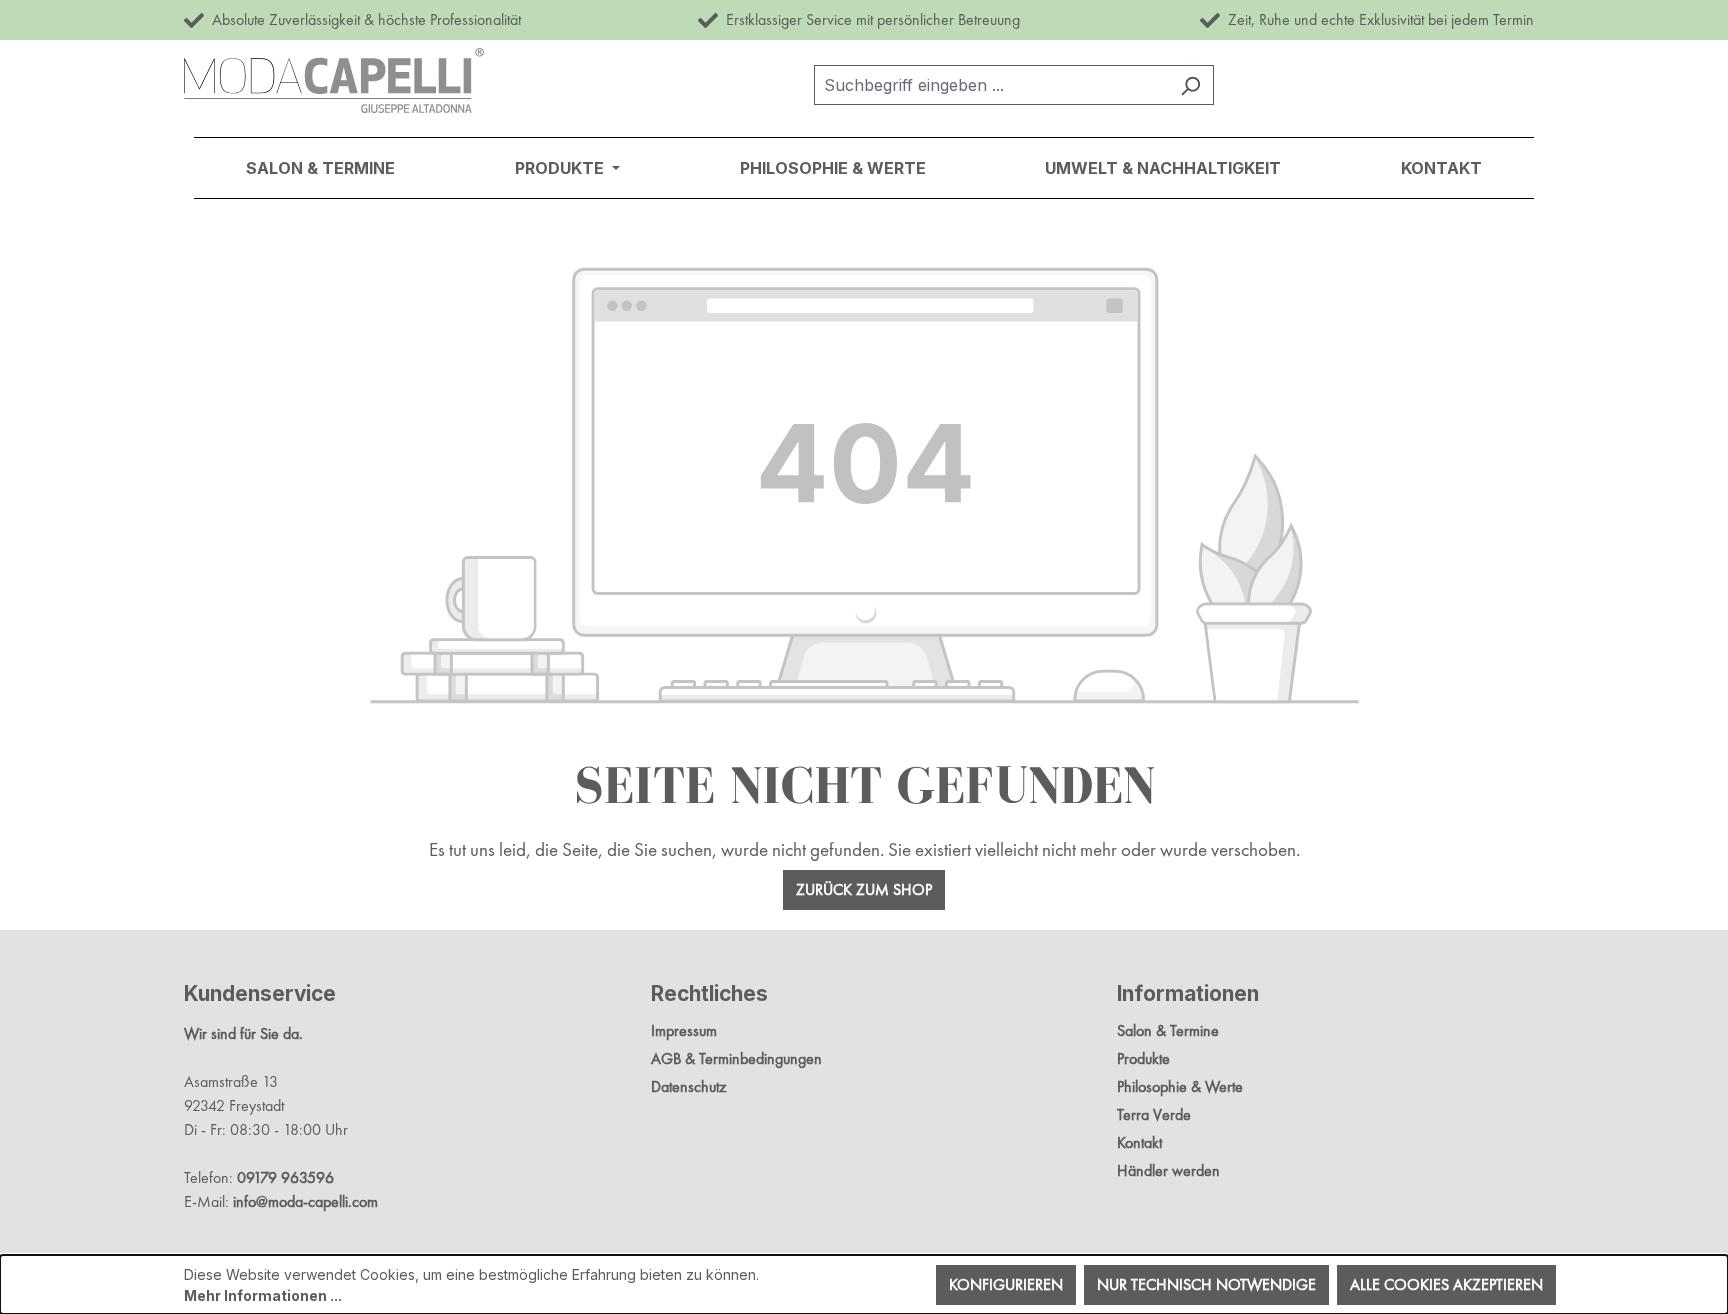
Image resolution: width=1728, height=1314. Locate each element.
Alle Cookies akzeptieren (1446, 1284)
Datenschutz (688, 1086)
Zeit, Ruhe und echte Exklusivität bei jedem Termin (1377, 19)
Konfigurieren (1006, 1284)
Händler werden (1168, 1170)
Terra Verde (1154, 1114)
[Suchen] (1190, 85)
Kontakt (1139, 1142)
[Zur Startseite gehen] (334, 80)
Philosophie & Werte (1180, 1086)
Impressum (684, 1030)
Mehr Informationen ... (263, 1295)
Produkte (1143, 1058)
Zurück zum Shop (864, 889)
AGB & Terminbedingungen (736, 1058)
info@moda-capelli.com (305, 1201)
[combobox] (991, 85)
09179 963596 (285, 1177)
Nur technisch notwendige (1206, 1284)
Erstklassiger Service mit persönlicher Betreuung (869, 19)
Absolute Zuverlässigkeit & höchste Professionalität (362, 19)
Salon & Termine (1168, 1030)
